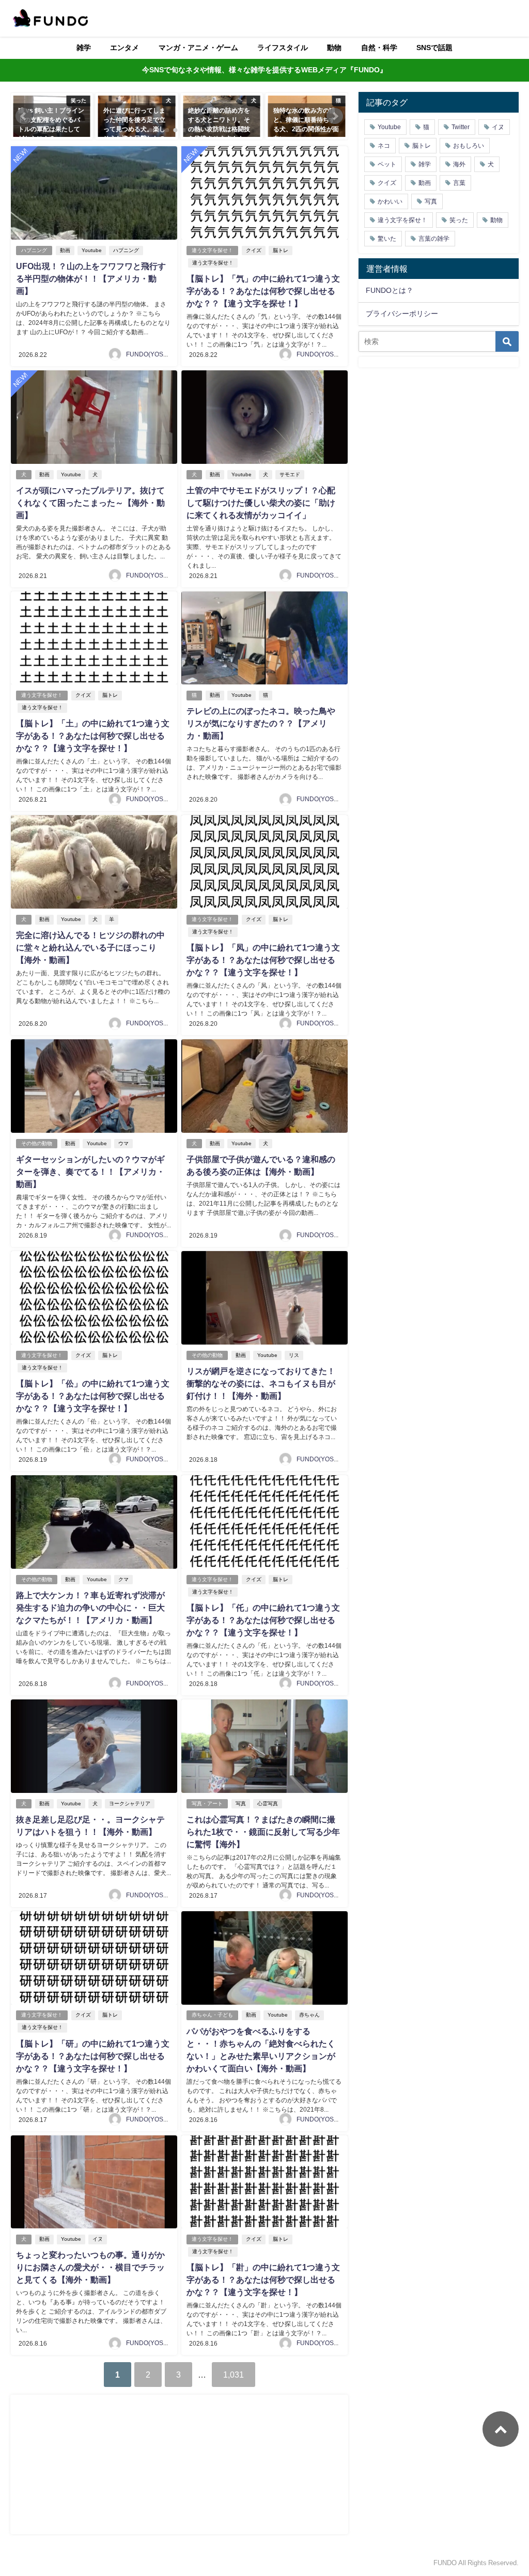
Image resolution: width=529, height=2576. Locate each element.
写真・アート (207, 1804)
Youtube (92, 250)
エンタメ (125, 48)
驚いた (387, 239)
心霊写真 (268, 1804)
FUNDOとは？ (390, 290)
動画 (65, 250)
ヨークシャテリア (130, 1804)
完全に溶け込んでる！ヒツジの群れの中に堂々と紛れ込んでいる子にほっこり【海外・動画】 (90, 947)
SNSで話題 (434, 48)
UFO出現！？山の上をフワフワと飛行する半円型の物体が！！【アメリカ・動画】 (91, 278)
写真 (241, 1804)
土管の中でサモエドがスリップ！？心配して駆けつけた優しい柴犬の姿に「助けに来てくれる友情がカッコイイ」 (261, 503)
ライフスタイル (283, 48)
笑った (459, 220)
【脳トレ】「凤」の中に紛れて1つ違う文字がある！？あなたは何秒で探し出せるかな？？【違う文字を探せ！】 (263, 960)
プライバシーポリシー (402, 314)
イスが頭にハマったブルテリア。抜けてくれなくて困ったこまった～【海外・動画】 (90, 503)
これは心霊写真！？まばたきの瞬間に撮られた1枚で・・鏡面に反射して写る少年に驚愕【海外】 (263, 1832)
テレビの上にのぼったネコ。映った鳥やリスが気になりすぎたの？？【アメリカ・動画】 (261, 723)
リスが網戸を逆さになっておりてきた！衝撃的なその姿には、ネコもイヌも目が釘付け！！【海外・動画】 (261, 1383)
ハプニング (34, 250)
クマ (123, 1579)
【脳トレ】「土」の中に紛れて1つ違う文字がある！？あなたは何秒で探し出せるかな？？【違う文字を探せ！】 (93, 736)
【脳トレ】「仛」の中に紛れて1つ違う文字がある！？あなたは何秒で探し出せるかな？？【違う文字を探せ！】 (263, 1620)
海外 (459, 164)
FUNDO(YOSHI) (149, 354)
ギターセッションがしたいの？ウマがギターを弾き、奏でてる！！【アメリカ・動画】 (90, 1172)
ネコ (384, 146)
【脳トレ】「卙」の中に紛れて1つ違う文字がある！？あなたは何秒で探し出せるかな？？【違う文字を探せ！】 (263, 2280)
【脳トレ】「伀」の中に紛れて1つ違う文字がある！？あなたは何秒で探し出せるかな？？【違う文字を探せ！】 (93, 1396)
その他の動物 (37, 1143)
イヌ (98, 2239)
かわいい (390, 201)
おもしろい (469, 146)
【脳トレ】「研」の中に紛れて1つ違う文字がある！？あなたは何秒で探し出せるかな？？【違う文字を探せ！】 (93, 2056)
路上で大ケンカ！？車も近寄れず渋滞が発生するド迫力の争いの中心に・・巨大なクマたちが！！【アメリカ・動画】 (90, 1607)
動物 (334, 48)
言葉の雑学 (434, 239)
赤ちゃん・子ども (212, 2015)
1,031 (234, 2375)
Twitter (461, 127)
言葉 (459, 183)
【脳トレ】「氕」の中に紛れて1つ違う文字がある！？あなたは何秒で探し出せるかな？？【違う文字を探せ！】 (263, 291)
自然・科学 (379, 48)
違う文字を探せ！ (212, 250)
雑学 (84, 48)
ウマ (123, 1143)
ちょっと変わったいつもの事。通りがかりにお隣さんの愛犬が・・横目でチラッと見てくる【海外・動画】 (90, 2267)
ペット (387, 164)
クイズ (254, 250)
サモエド (290, 474)
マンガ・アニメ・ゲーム (198, 48)
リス (294, 1355)
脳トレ (281, 250)
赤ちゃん (309, 2015)
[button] (24, 116)
